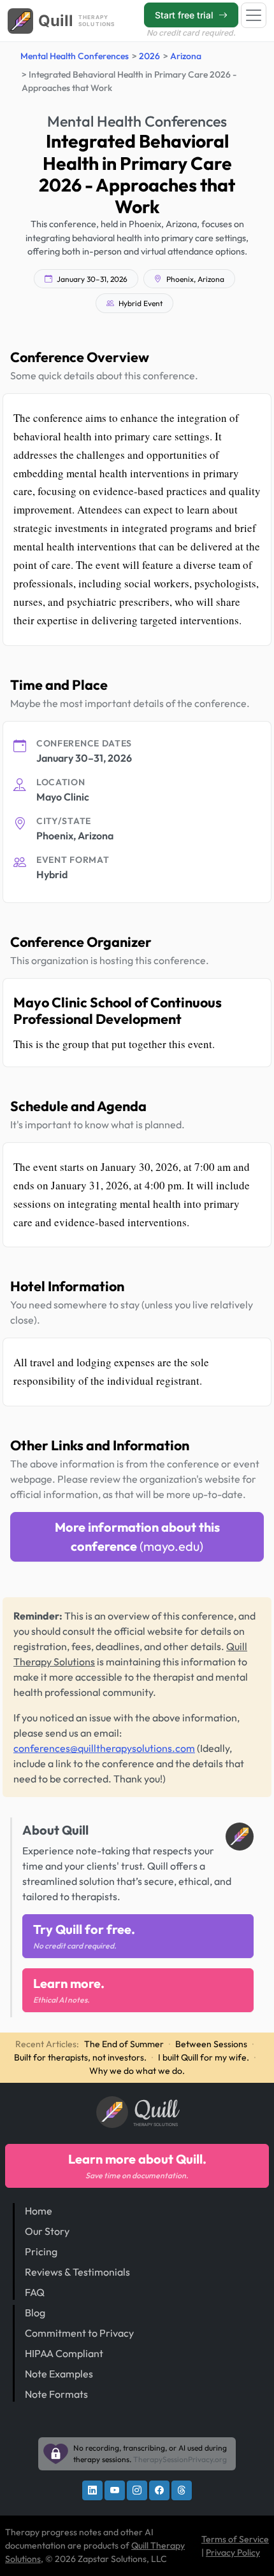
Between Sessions (211, 2044)
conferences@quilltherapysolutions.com (104, 1748)
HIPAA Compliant (64, 2353)
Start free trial (185, 15)
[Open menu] (254, 15)
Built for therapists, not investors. (80, 2057)
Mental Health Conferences (75, 56)
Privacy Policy (233, 2552)
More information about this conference (137, 1536)
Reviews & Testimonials (77, 2272)
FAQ (35, 2292)
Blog (35, 2313)
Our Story (47, 2231)
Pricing (41, 2251)
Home (39, 2211)
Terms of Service (235, 2539)
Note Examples (59, 2374)
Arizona (186, 56)
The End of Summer (124, 2044)
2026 (149, 56)
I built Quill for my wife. (204, 2057)
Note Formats (56, 2394)
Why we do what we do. (137, 2071)
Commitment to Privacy (79, 2333)
